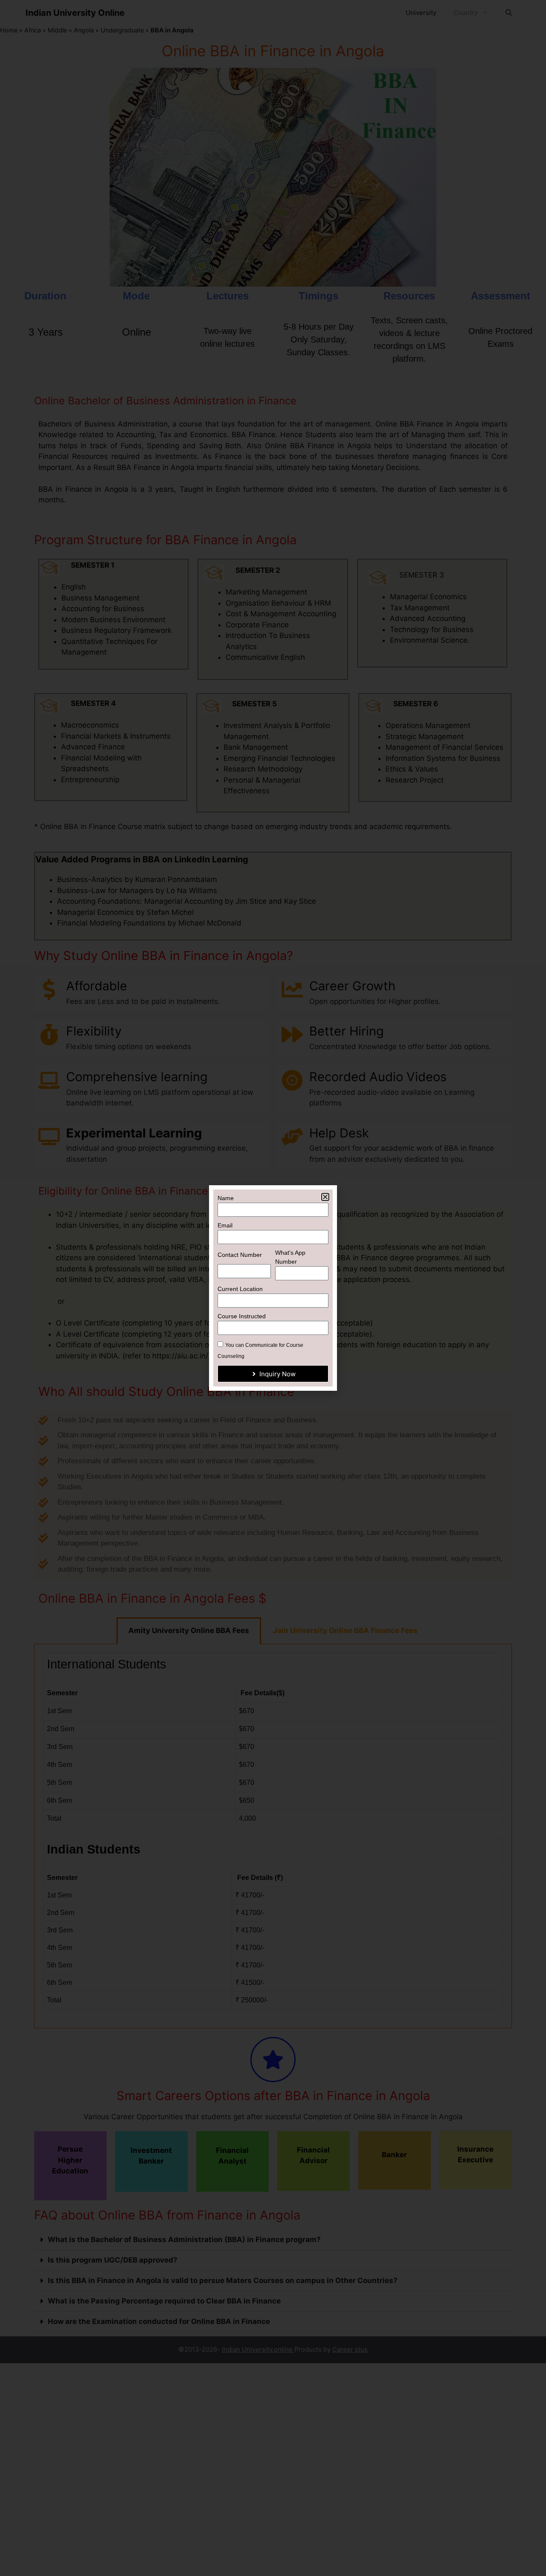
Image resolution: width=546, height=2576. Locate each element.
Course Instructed (242, 1316)
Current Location (240, 1289)
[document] (273, 1288)
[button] (325, 1197)
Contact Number (240, 1255)
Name (226, 1198)
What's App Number (290, 1257)
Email (225, 1225)
